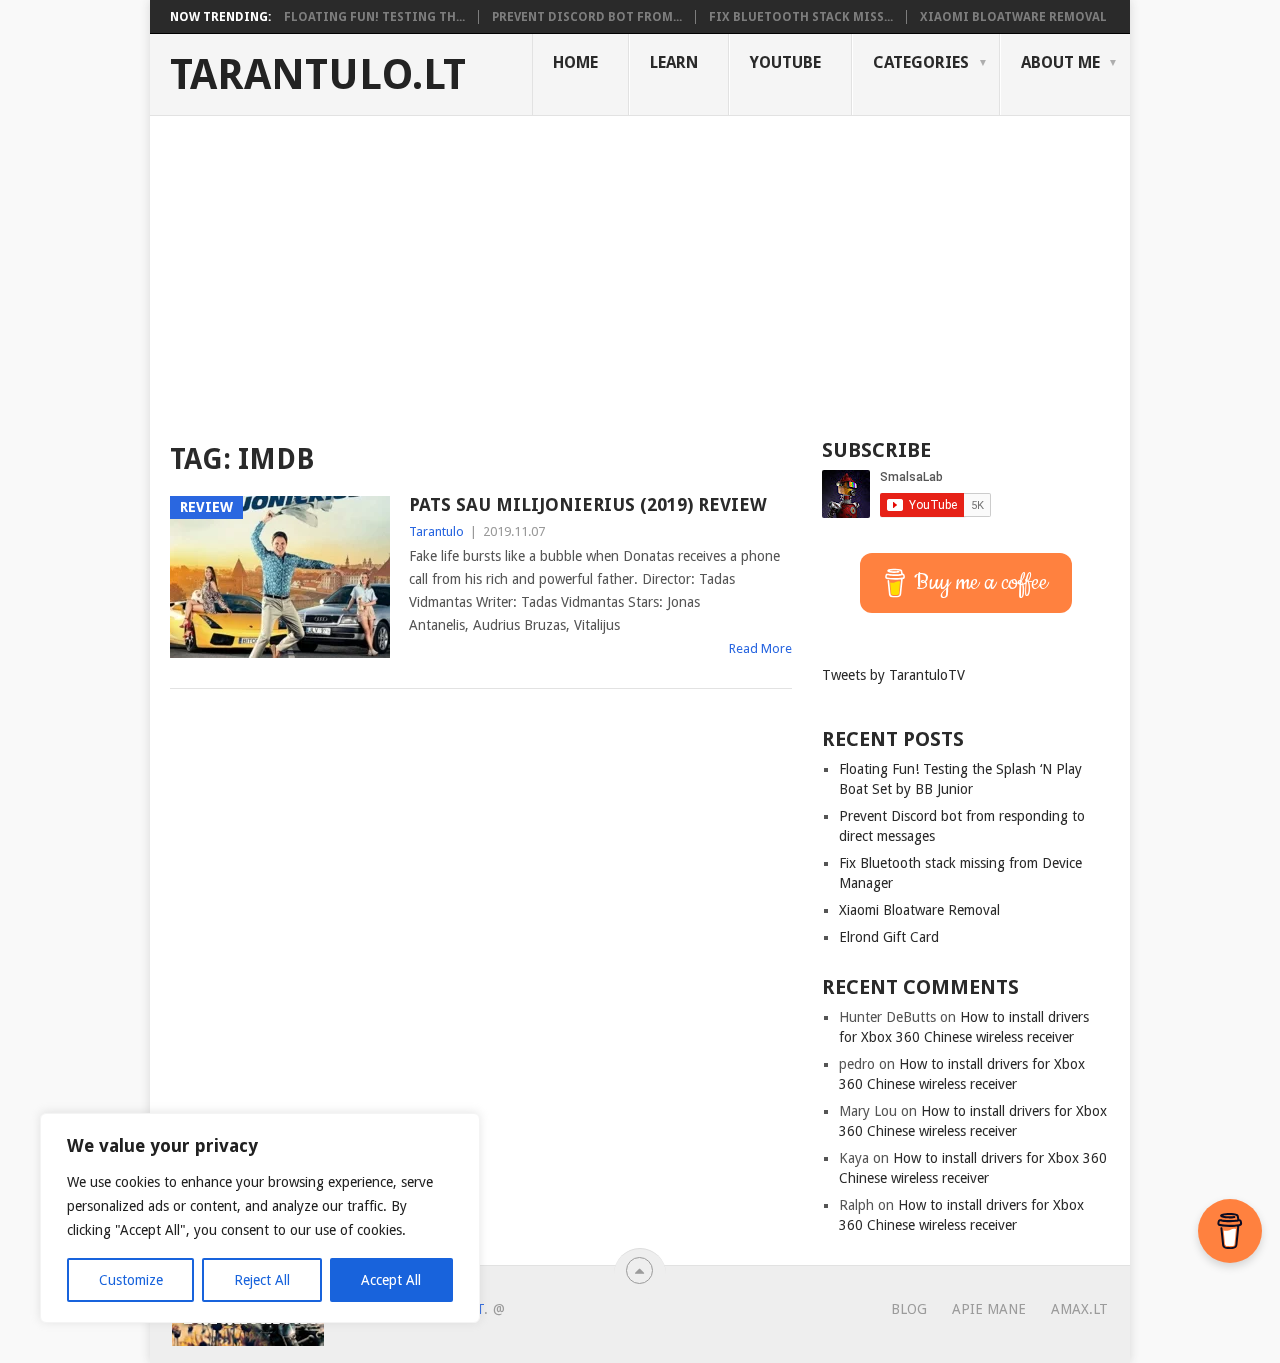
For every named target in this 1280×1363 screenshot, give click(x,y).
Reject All (262, 1280)
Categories (921, 62)
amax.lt (1079, 1309)
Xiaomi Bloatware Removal (1013, 17)
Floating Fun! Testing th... (374, 17)
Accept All (391, 1280)
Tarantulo (436, 531)
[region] (260, 1218)
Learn (674, 62)
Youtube (785, 62)
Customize (131, 1280)
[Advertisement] (640, 266)
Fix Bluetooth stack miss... (801, 17)
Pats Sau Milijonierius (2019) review (588, 504)
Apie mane (989, 1309)
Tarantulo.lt (318, 75)
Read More (760, 648)
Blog (909, 1309)
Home (575, 62)
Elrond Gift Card (889, 937)
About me (1060, 62)
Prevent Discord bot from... (587, 17)
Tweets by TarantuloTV (893, 675)
